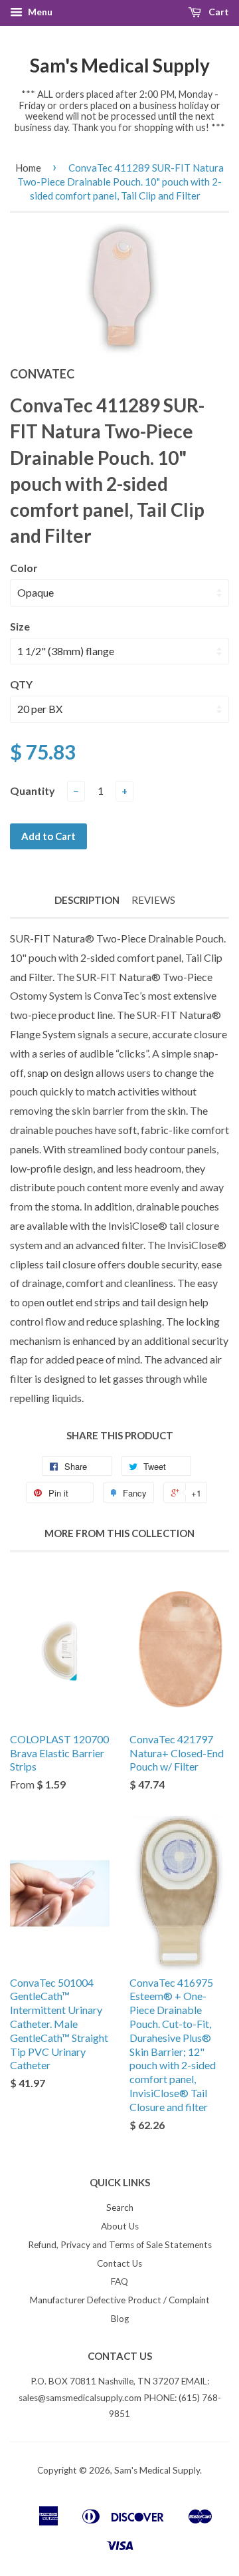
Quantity (33, 790)
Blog (120, 2319)
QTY (21, 684)
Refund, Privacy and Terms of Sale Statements (120, 2245)
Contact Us (119, 2263)
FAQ (119, 2281)
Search (120, 2208)
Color (24, 568)
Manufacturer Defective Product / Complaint (120, 2300)
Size (20, 626)
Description (87, 900)
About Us (120, 2226)
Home (28, 168)
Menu (39, 12)
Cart (218, 12)
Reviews (153, 900)
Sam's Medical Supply (120, 65)
